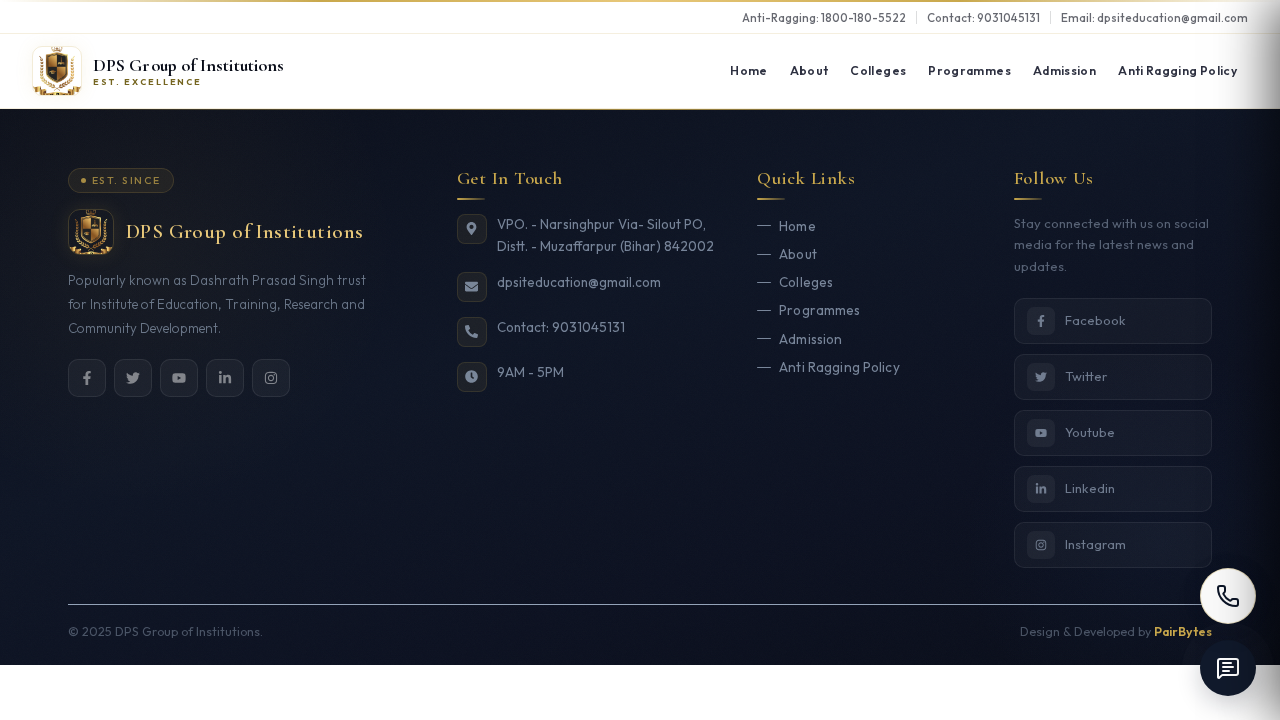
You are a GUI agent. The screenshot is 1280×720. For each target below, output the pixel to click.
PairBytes (1183, 631)
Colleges (878, 70)
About (809, 70)
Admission (1064, 70)
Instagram (1095, 544)
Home (748, 70)
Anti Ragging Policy (1177, 70)
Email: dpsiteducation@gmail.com (1154, 17)
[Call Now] (1228, 596)
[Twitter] (133, 378)
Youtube (1090, 432)
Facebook (1095, 320)
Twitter (1086, 376)
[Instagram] (271, 378)
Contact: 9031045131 (983, 17)
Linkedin (1090, 488)
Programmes (969, 70)
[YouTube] (179, 378)
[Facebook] (87, 378)
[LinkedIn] (225, 378)
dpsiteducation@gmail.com (579, 282)
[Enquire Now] (1228, 668)
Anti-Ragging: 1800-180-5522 (824, 17)
